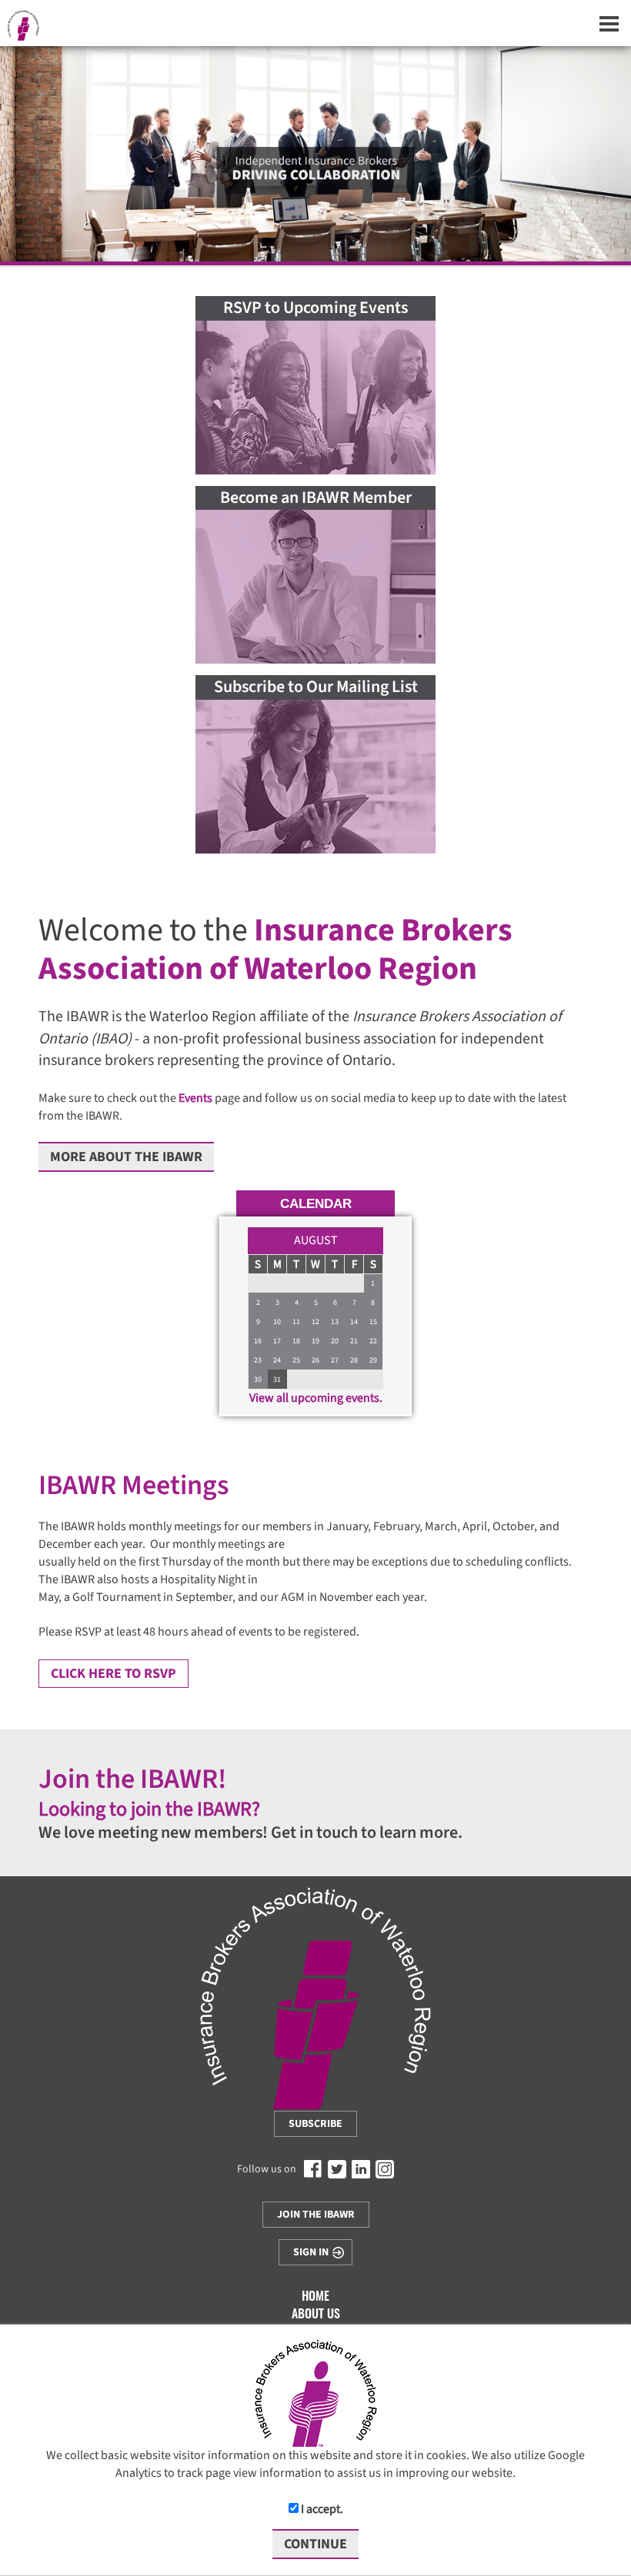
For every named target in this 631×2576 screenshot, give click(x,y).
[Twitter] (337, 2169)
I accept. (321, 2509)
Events (195, 1098)
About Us (316, 2315)
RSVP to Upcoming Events (315, 308)
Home (315, 2297)
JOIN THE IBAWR (316, 2215)
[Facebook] (313, 2169)
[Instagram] (385, 2169)
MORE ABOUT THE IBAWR (126, 1157)
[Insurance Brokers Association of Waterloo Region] (315, 1999)
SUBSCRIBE (315, 2124)
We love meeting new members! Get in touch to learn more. (250, 1832)
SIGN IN (311, 2252)
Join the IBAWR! (132, 1779)
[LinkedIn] (361, 2169)
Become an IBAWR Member (316, 498)
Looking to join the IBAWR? (149, 1809)
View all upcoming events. (316, 1398)
